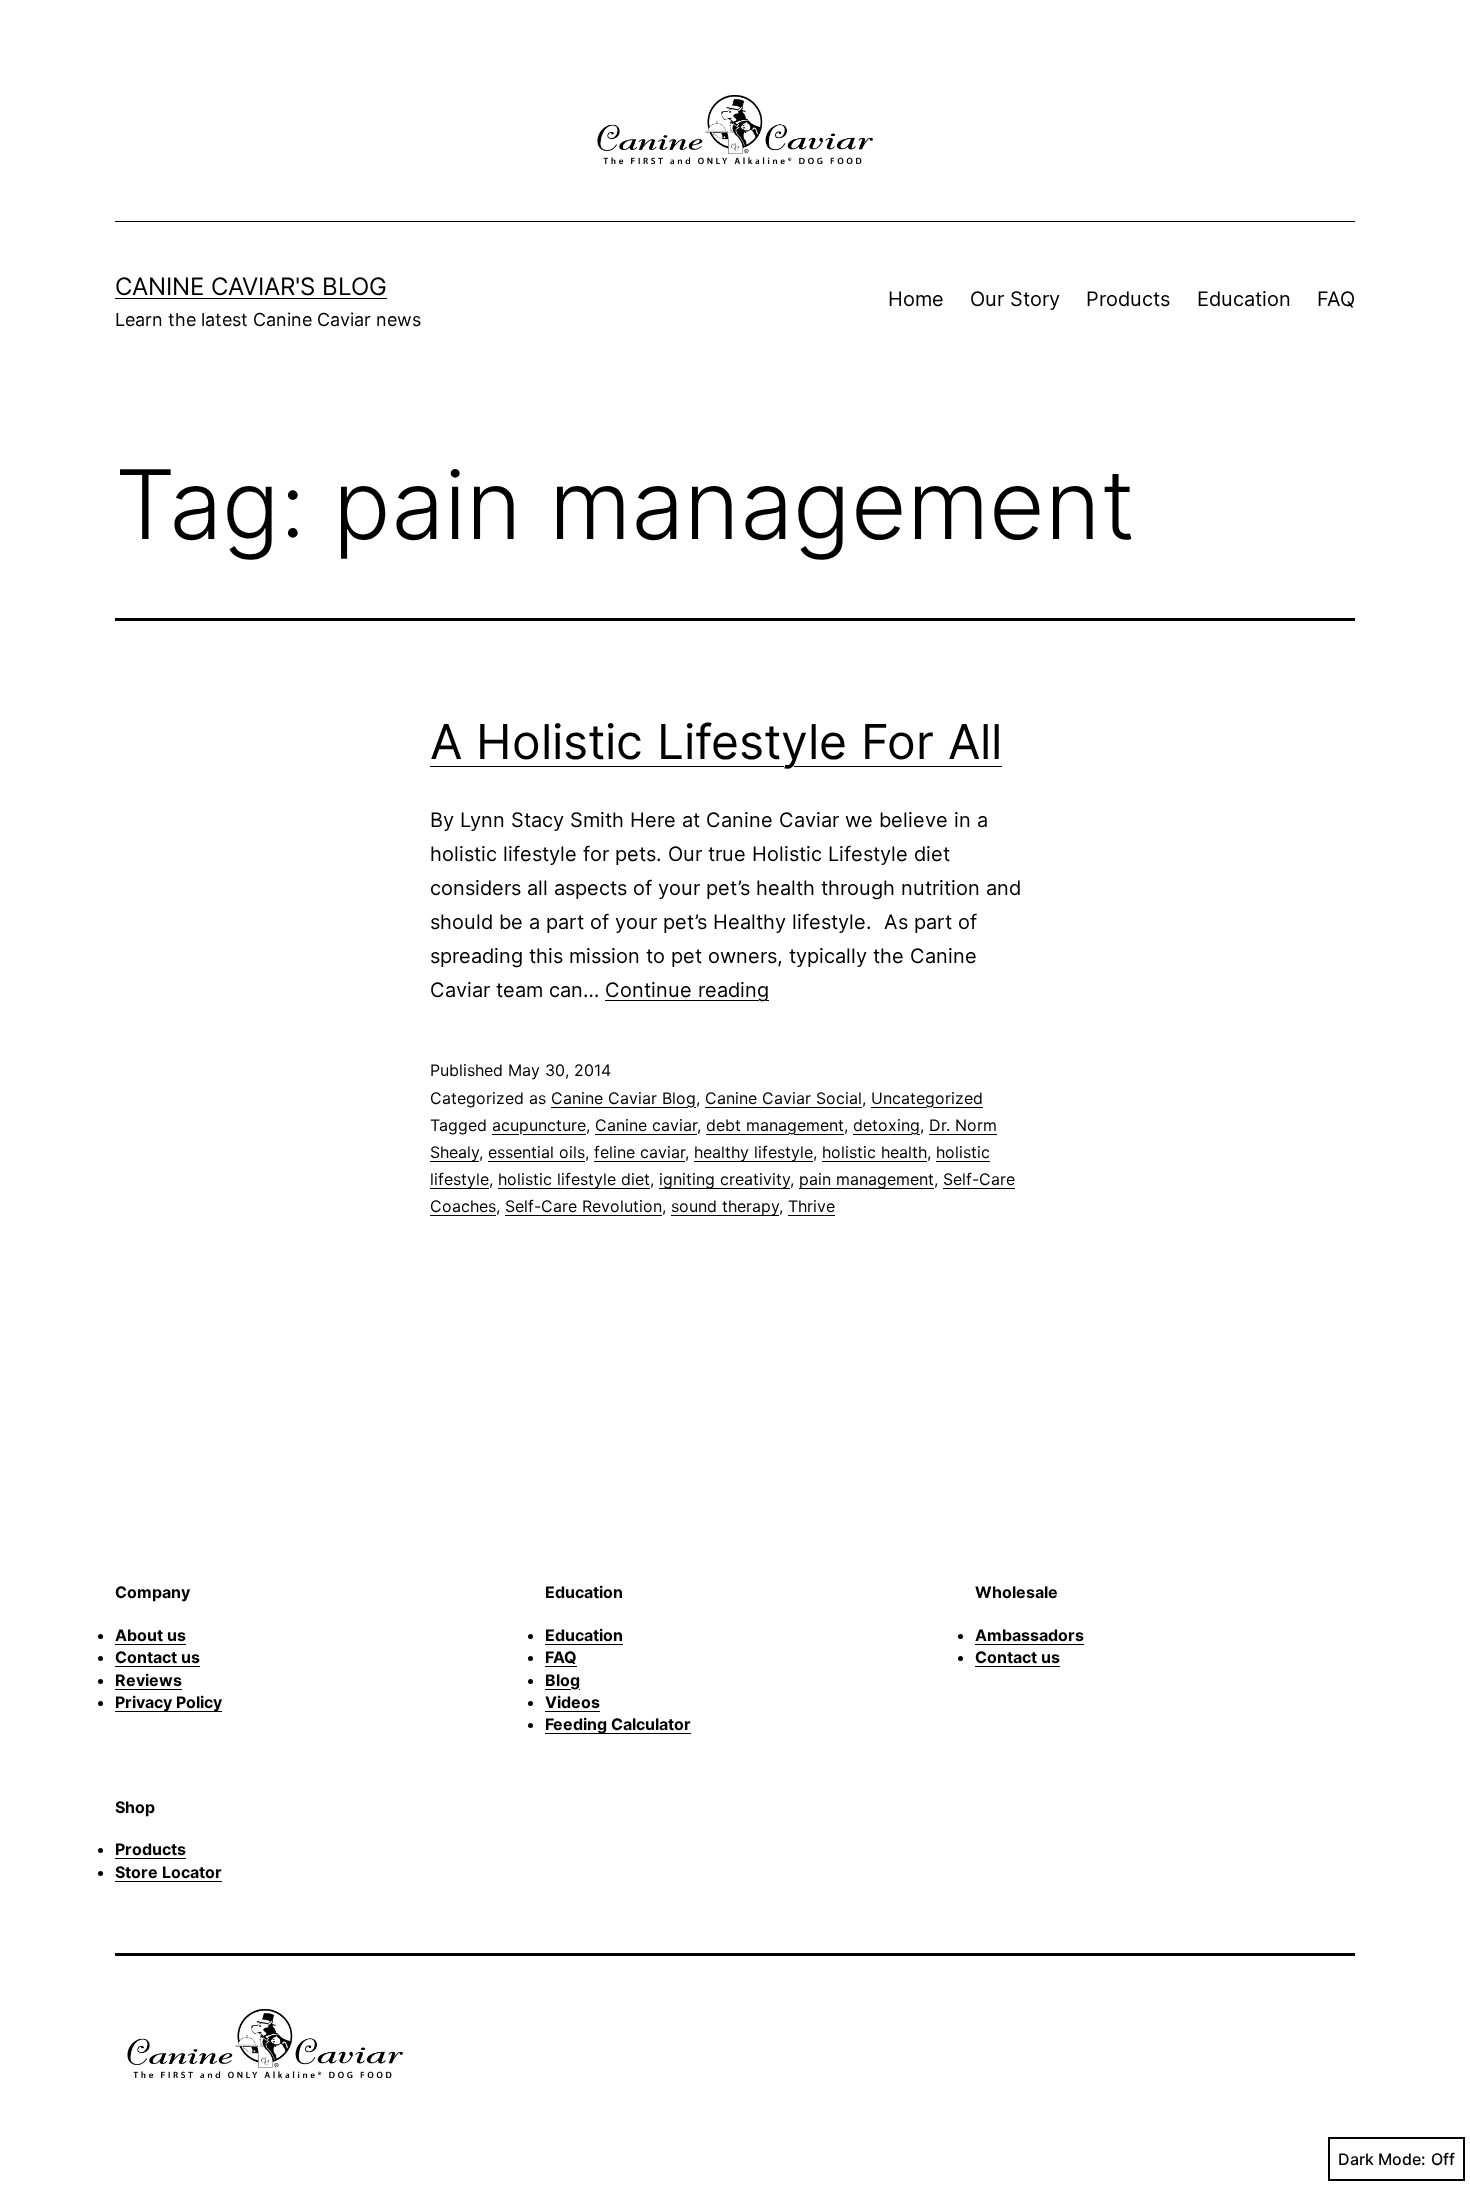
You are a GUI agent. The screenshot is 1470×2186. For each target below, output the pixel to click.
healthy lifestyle (753, 1152)
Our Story (1015, 299)
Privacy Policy (168, 1702)
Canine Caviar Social (783, 1098)
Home (916, 299)
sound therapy (725, 1206)
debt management (775, 1125)
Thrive (811, 1206)
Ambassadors (1029, 1635)
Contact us (157, 1657)
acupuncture (539, 1125)
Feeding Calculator (618, 1724)
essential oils (536, 1152)
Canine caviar (646, 1125)
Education (1244, 299)
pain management (866, 1179)
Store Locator (168, 1872)
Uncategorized (927, 1098)
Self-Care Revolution (583, 1206)
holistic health (874, 1152)
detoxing (886, 1125)
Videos (572, 1702)
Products (1128, 299)
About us (150, 1635)
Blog (562, 1680)
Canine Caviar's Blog (251, 286)
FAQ (1336, 299)
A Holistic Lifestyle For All (716, 741)
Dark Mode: (1382, 2159)
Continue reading (687, 990)
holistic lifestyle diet (574, 1179)
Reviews (148, 1680)
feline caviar (639, 1152)
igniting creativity (724, 1179)
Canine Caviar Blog (623, 1098)
